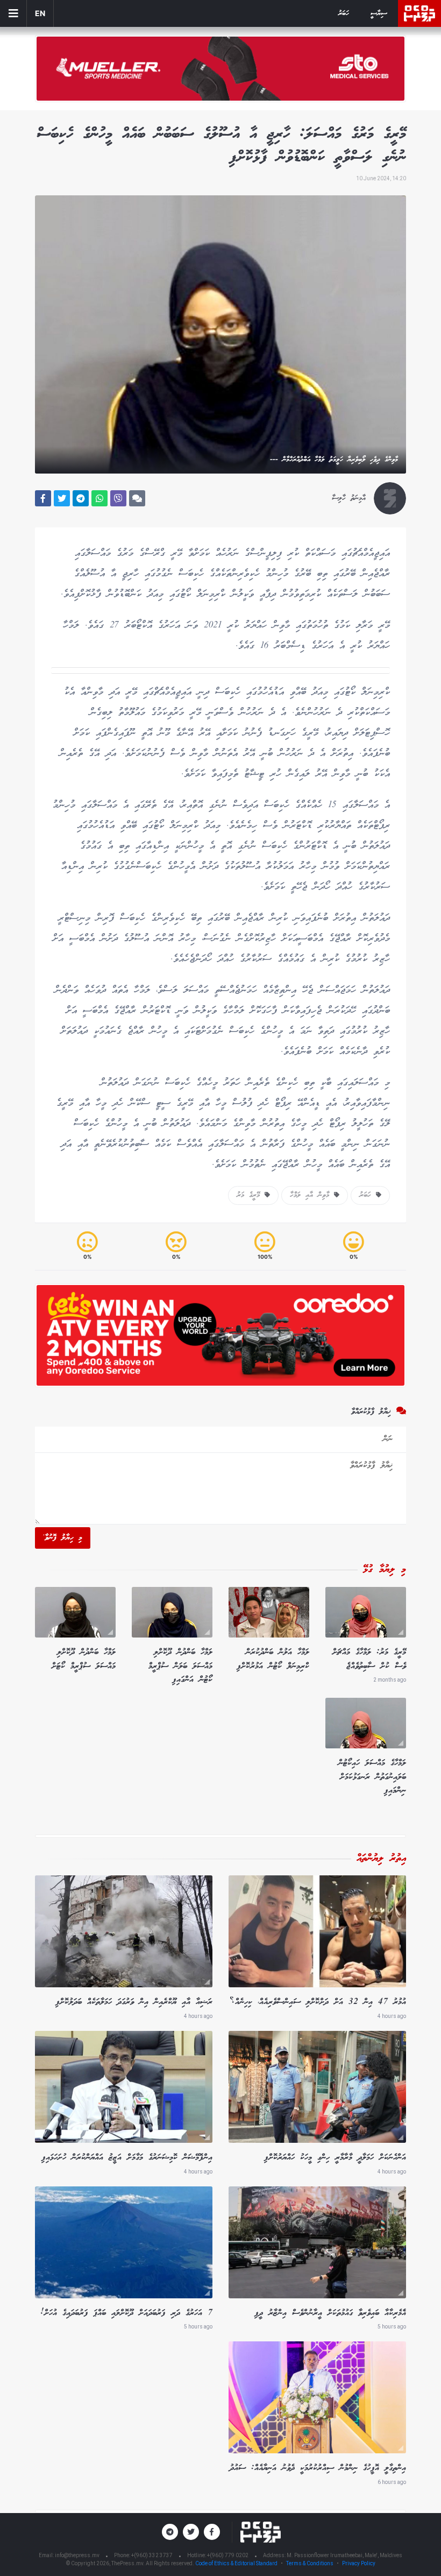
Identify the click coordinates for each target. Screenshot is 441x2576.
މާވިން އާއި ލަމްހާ (312, 1195)
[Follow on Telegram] (170, 2532)
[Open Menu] (13, 13)
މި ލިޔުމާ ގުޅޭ (385, 1570)
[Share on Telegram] (81, 498)
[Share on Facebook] (43, 498)
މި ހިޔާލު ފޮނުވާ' (63, 1538)
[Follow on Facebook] (212, 2532)
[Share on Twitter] (62, 498)
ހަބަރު (344, 14)
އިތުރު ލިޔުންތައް (381, 1859)
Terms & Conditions (310, 2563)
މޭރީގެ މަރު (251, 1195)
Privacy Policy (359, 2563)
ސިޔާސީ (379, 14)
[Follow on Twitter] (191, 2532)
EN (40, 13)
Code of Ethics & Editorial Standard (237, 2563)
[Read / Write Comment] (137, 498)
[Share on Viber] (118, 498)
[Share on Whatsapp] (99, 498)
